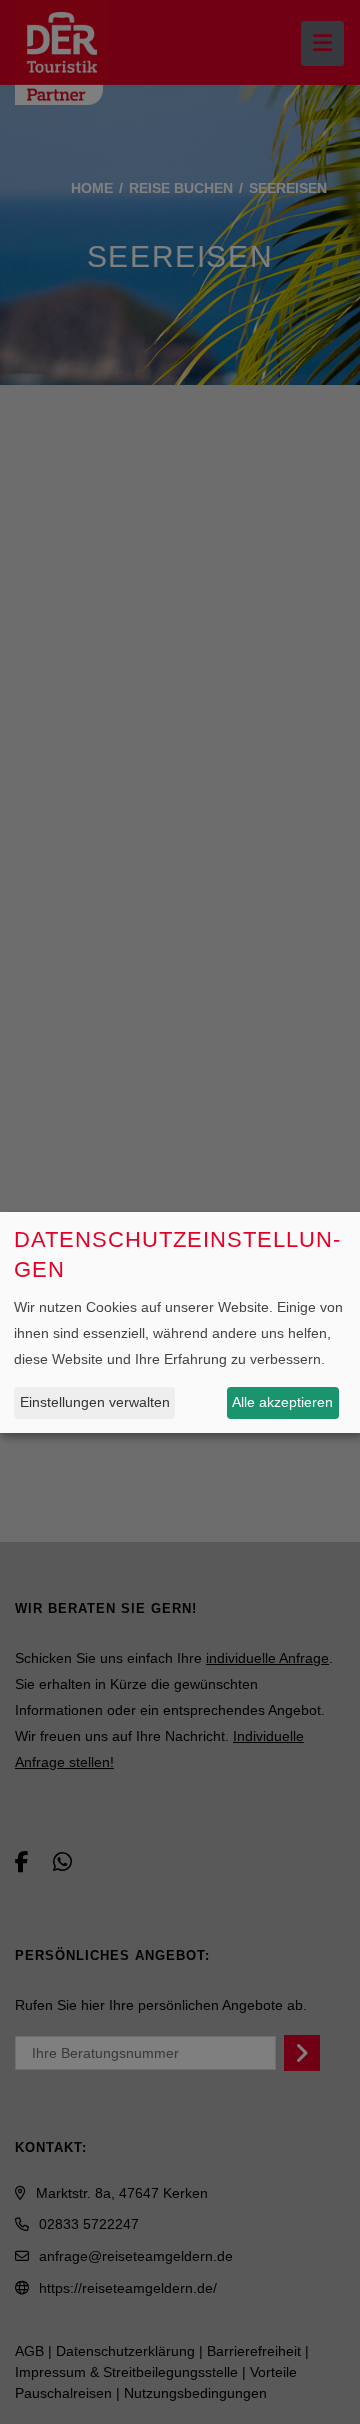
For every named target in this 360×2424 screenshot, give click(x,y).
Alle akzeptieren (282, 1402)
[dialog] (180, 1322)
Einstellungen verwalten (95, 1402)
